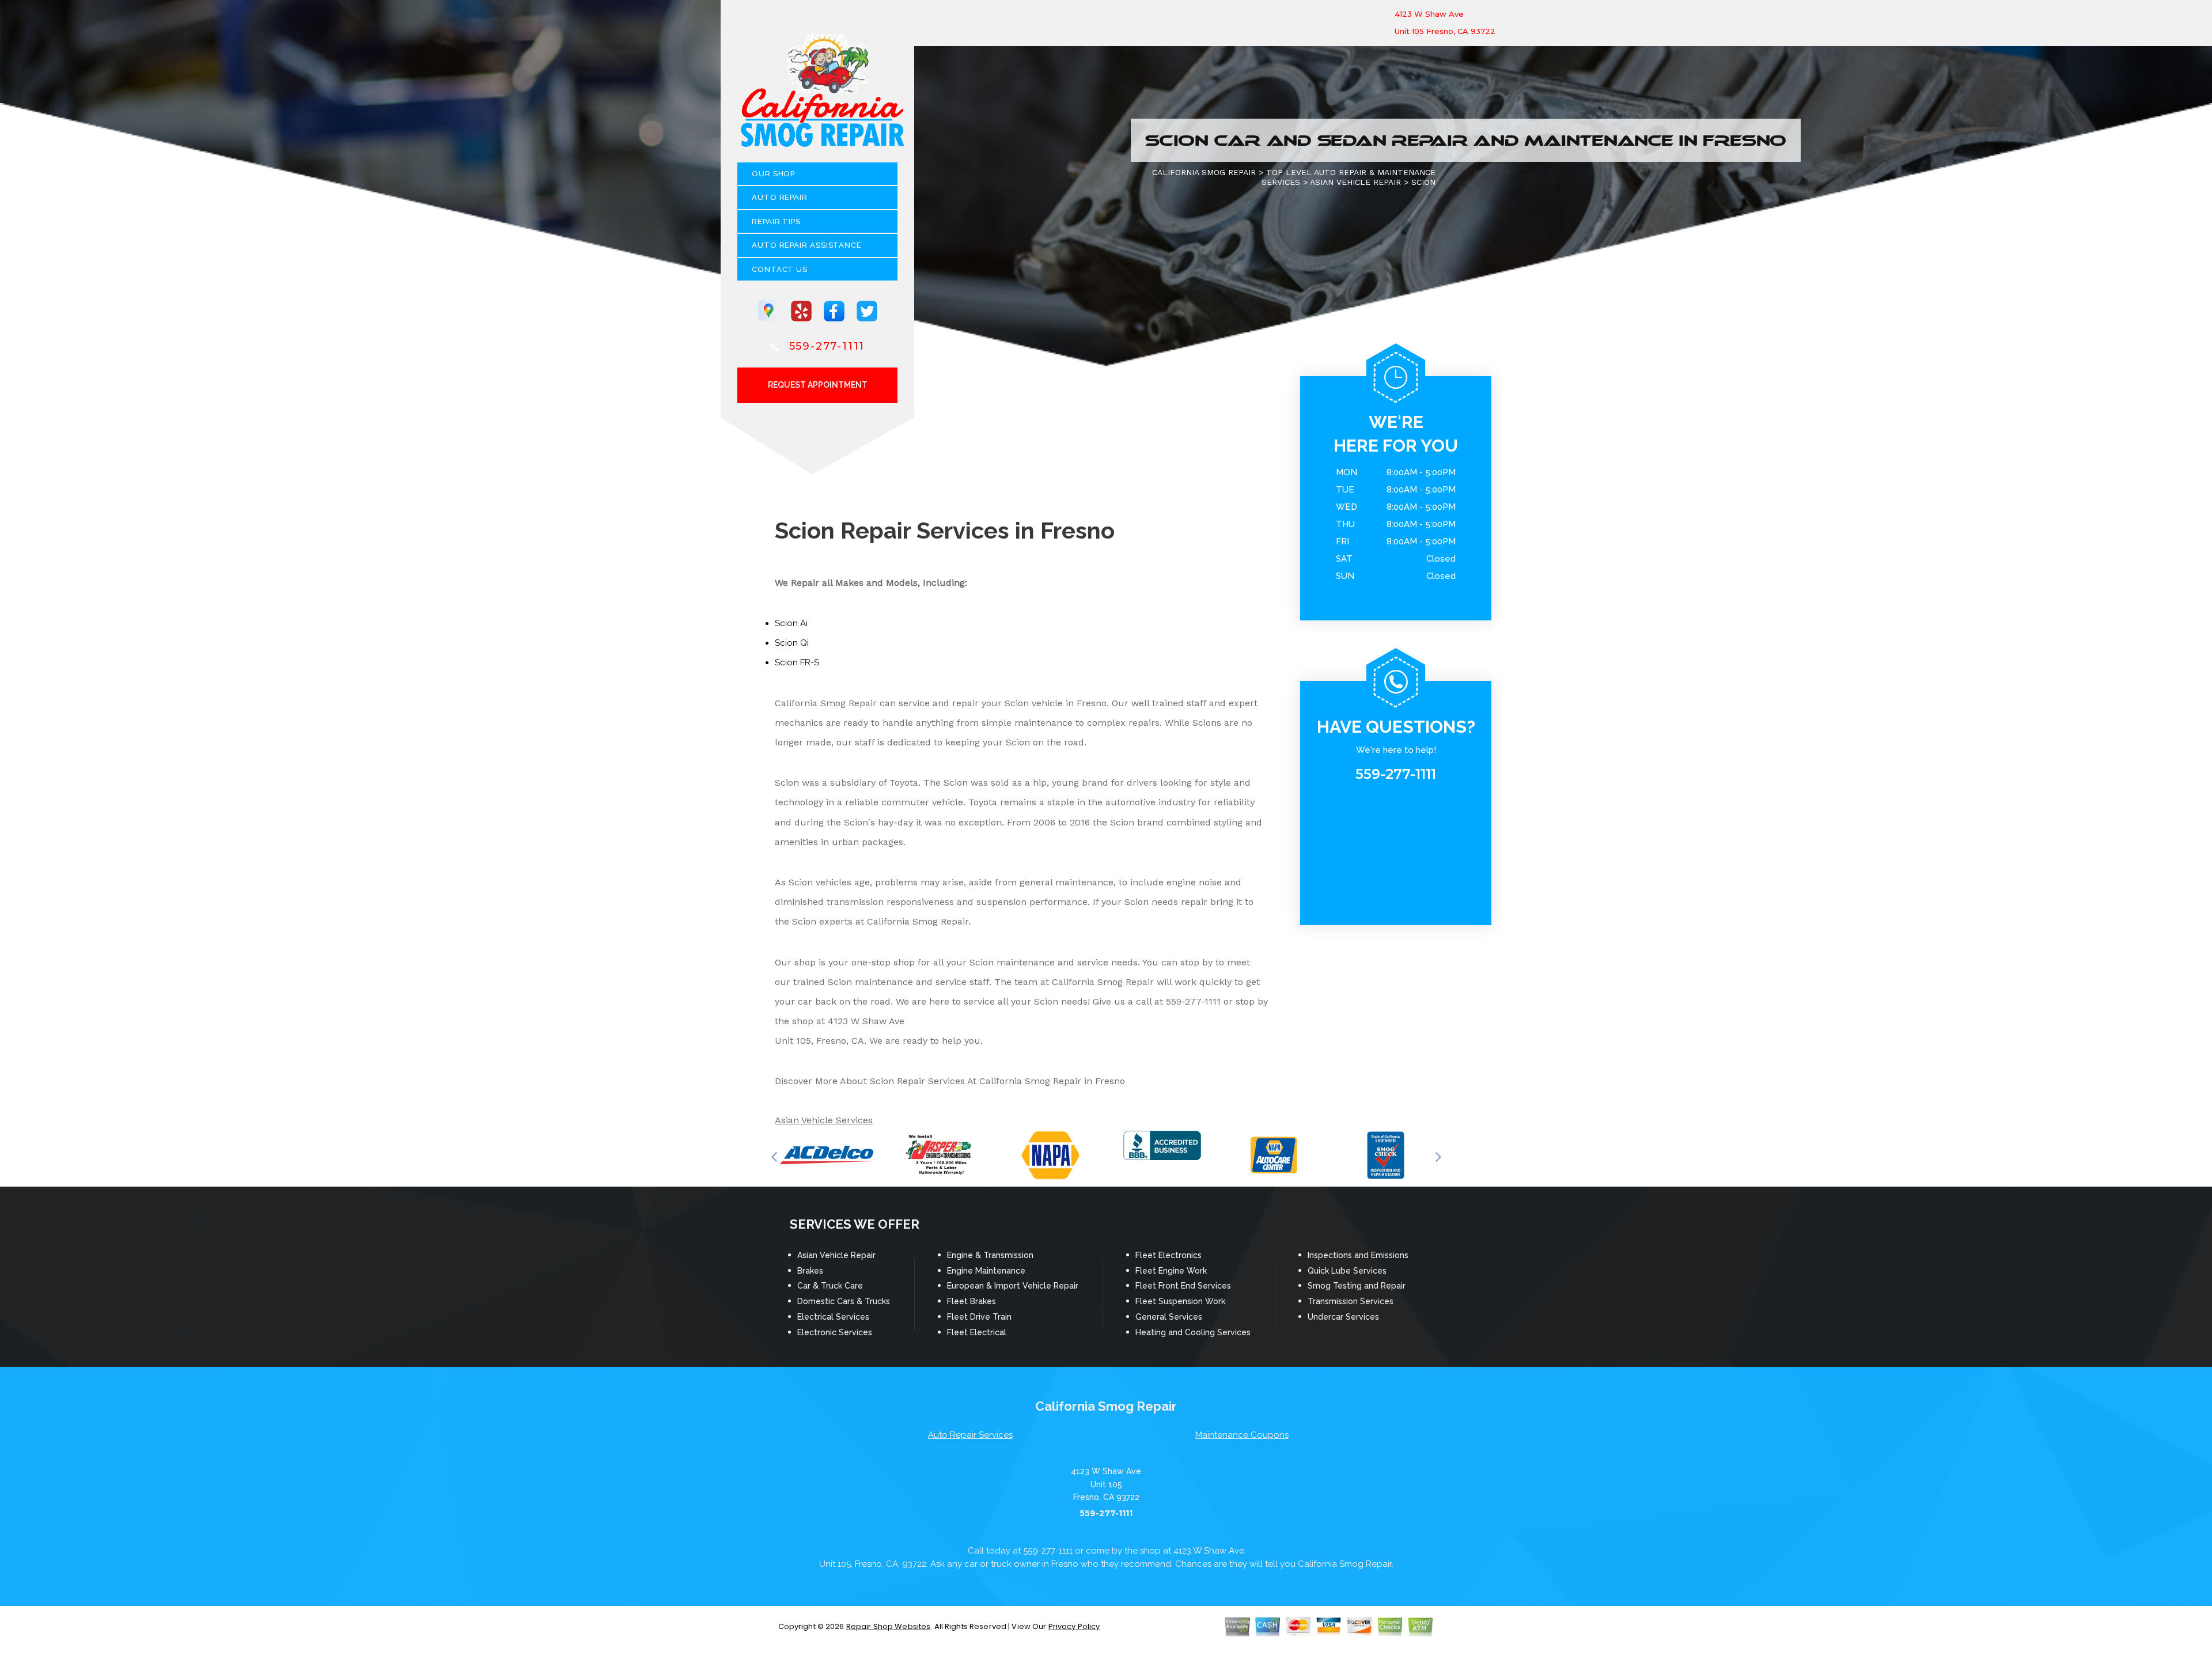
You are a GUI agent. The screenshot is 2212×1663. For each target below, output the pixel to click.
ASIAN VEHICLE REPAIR (1355, 182)
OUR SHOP (773, 174)
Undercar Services (1343, 1317)
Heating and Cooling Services (1193, 1332)
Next (1438, 1157)
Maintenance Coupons (1242, 1435)
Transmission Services (1351, 1301)
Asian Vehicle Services (824, 1120)
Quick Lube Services (1347, 1271)
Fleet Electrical (977, 1332)
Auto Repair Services (970, 1435)
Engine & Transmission (990, 1255)
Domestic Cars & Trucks (844, 1301)
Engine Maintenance (986, 1271)
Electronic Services (835, 1332)
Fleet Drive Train (979, 1317)
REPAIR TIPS (776, 221)
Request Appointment (818, 385)
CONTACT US (780, 269)
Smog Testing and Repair (1357, 1286)
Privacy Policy (1074, 1626)
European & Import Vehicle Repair (1013, 1286)
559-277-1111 (827, 346)
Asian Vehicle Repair (836, 1255)
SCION (1423, 182)
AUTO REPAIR (780, 197)
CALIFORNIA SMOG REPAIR (1204, 172)
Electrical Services (833, 1317)
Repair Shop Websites (889, 1626)
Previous (774, 1157)
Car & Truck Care (830, 1286)
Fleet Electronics (1169, 1255)
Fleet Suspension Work (1180, 1301)
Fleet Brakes (971, 1301)
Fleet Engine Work (1171, 1271)
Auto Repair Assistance (807, 245)
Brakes (810, 1271)
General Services (1169, 1317)
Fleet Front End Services (1183, 1286)
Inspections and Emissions (1358, 1255)
